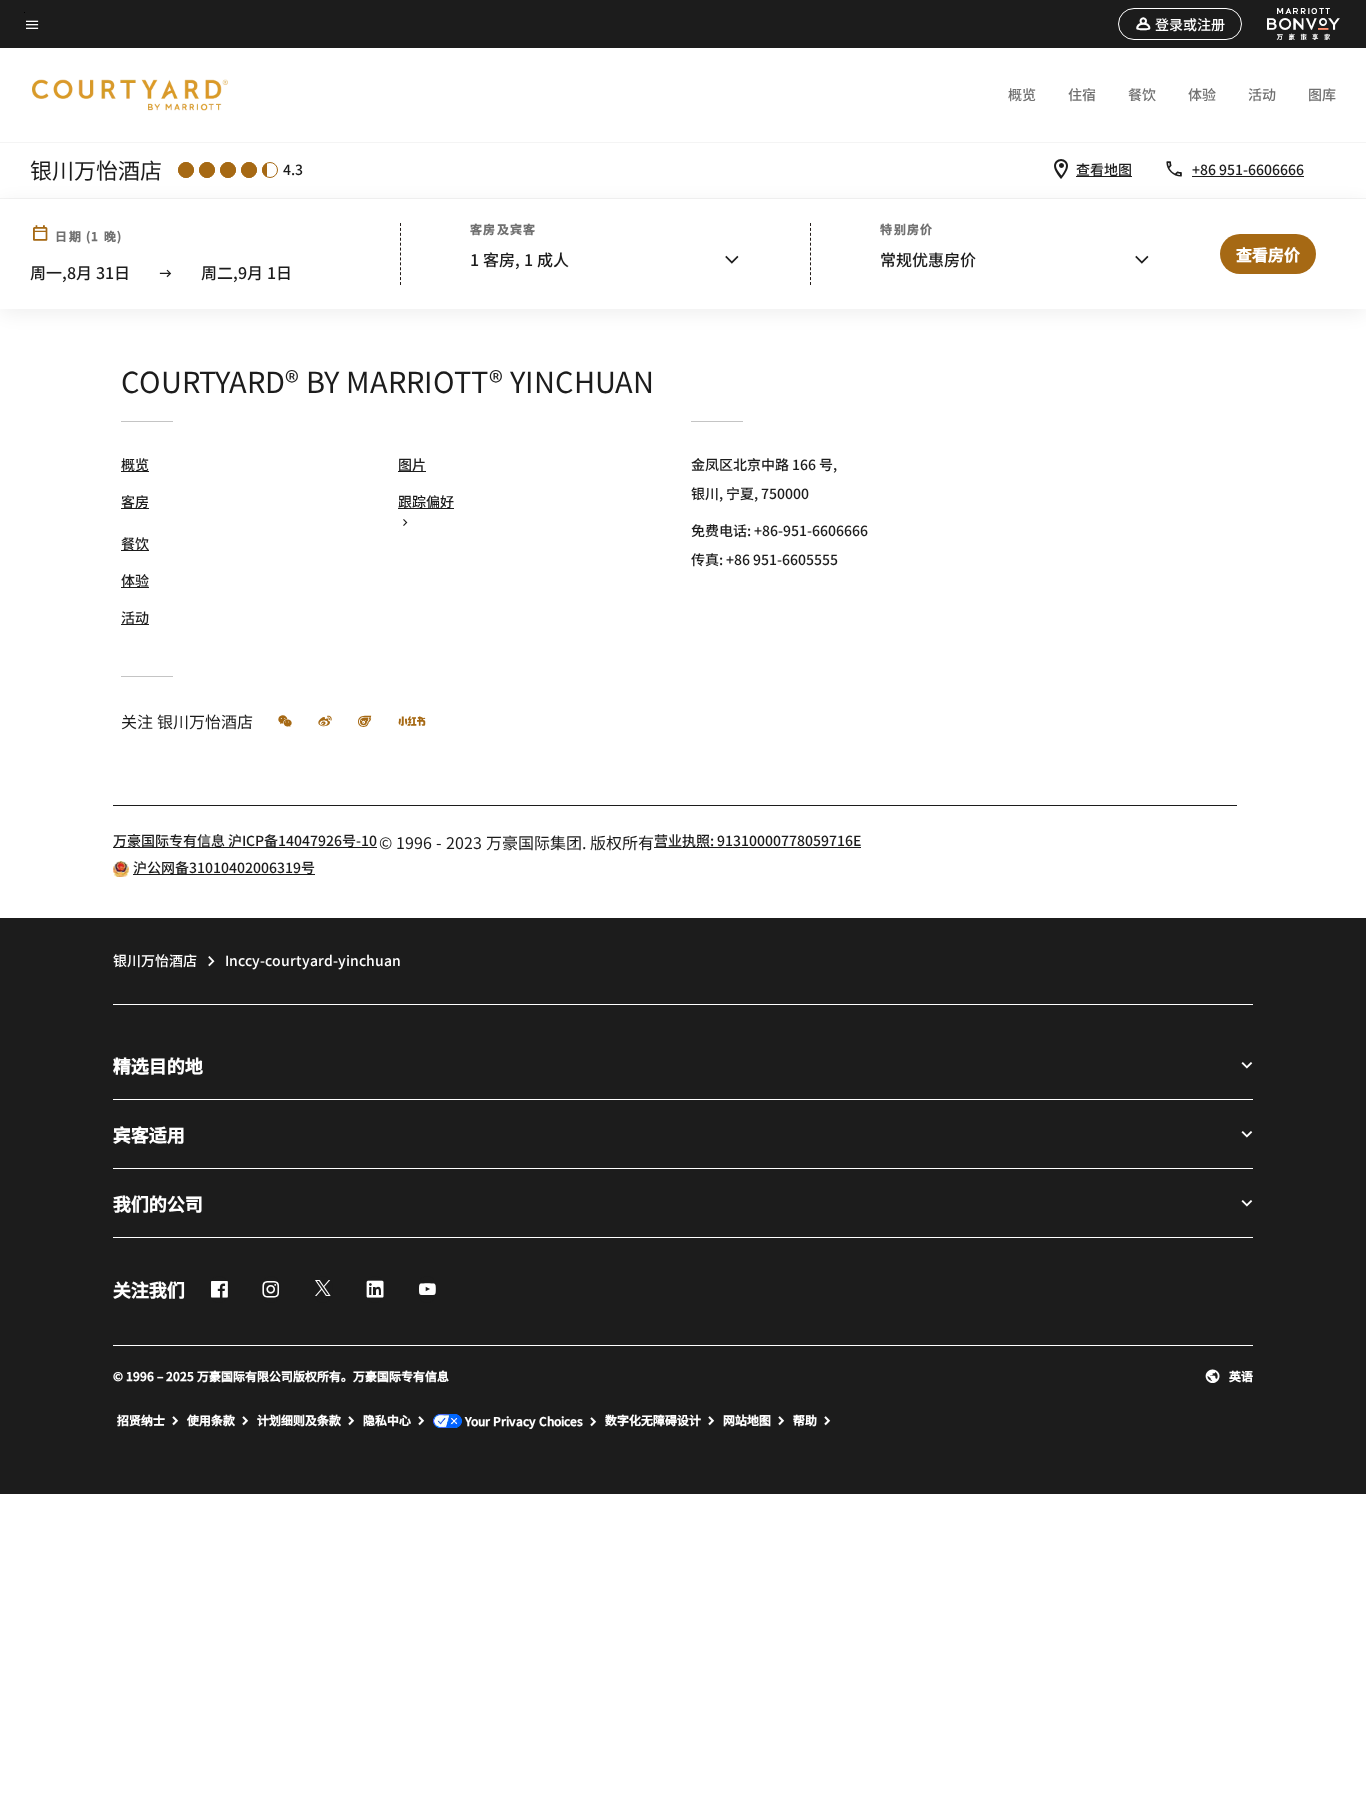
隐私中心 (387, 1420)
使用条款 (211, 1420)
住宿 (1082, 94)
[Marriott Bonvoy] (1292, 24)
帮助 (805, 1420)
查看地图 (1104, 169)
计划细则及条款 (299, 1420)
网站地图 (747, 1420)
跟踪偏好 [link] (426, 501)
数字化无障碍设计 (653, 1420)
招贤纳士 (141, 1420)
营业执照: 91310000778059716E (757, 840)
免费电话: (779, 530)
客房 (135, 501)
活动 (1262, 94)
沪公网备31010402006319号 (224, 867)
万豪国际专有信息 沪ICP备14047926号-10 (245, 840)
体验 (1202, 94)
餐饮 (1142, 94)
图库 (1322, 94)
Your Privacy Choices (522, 1421)
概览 (1022, 94)
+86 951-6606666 (1248, 169)
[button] (1180, 24)
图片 (412, 464)
